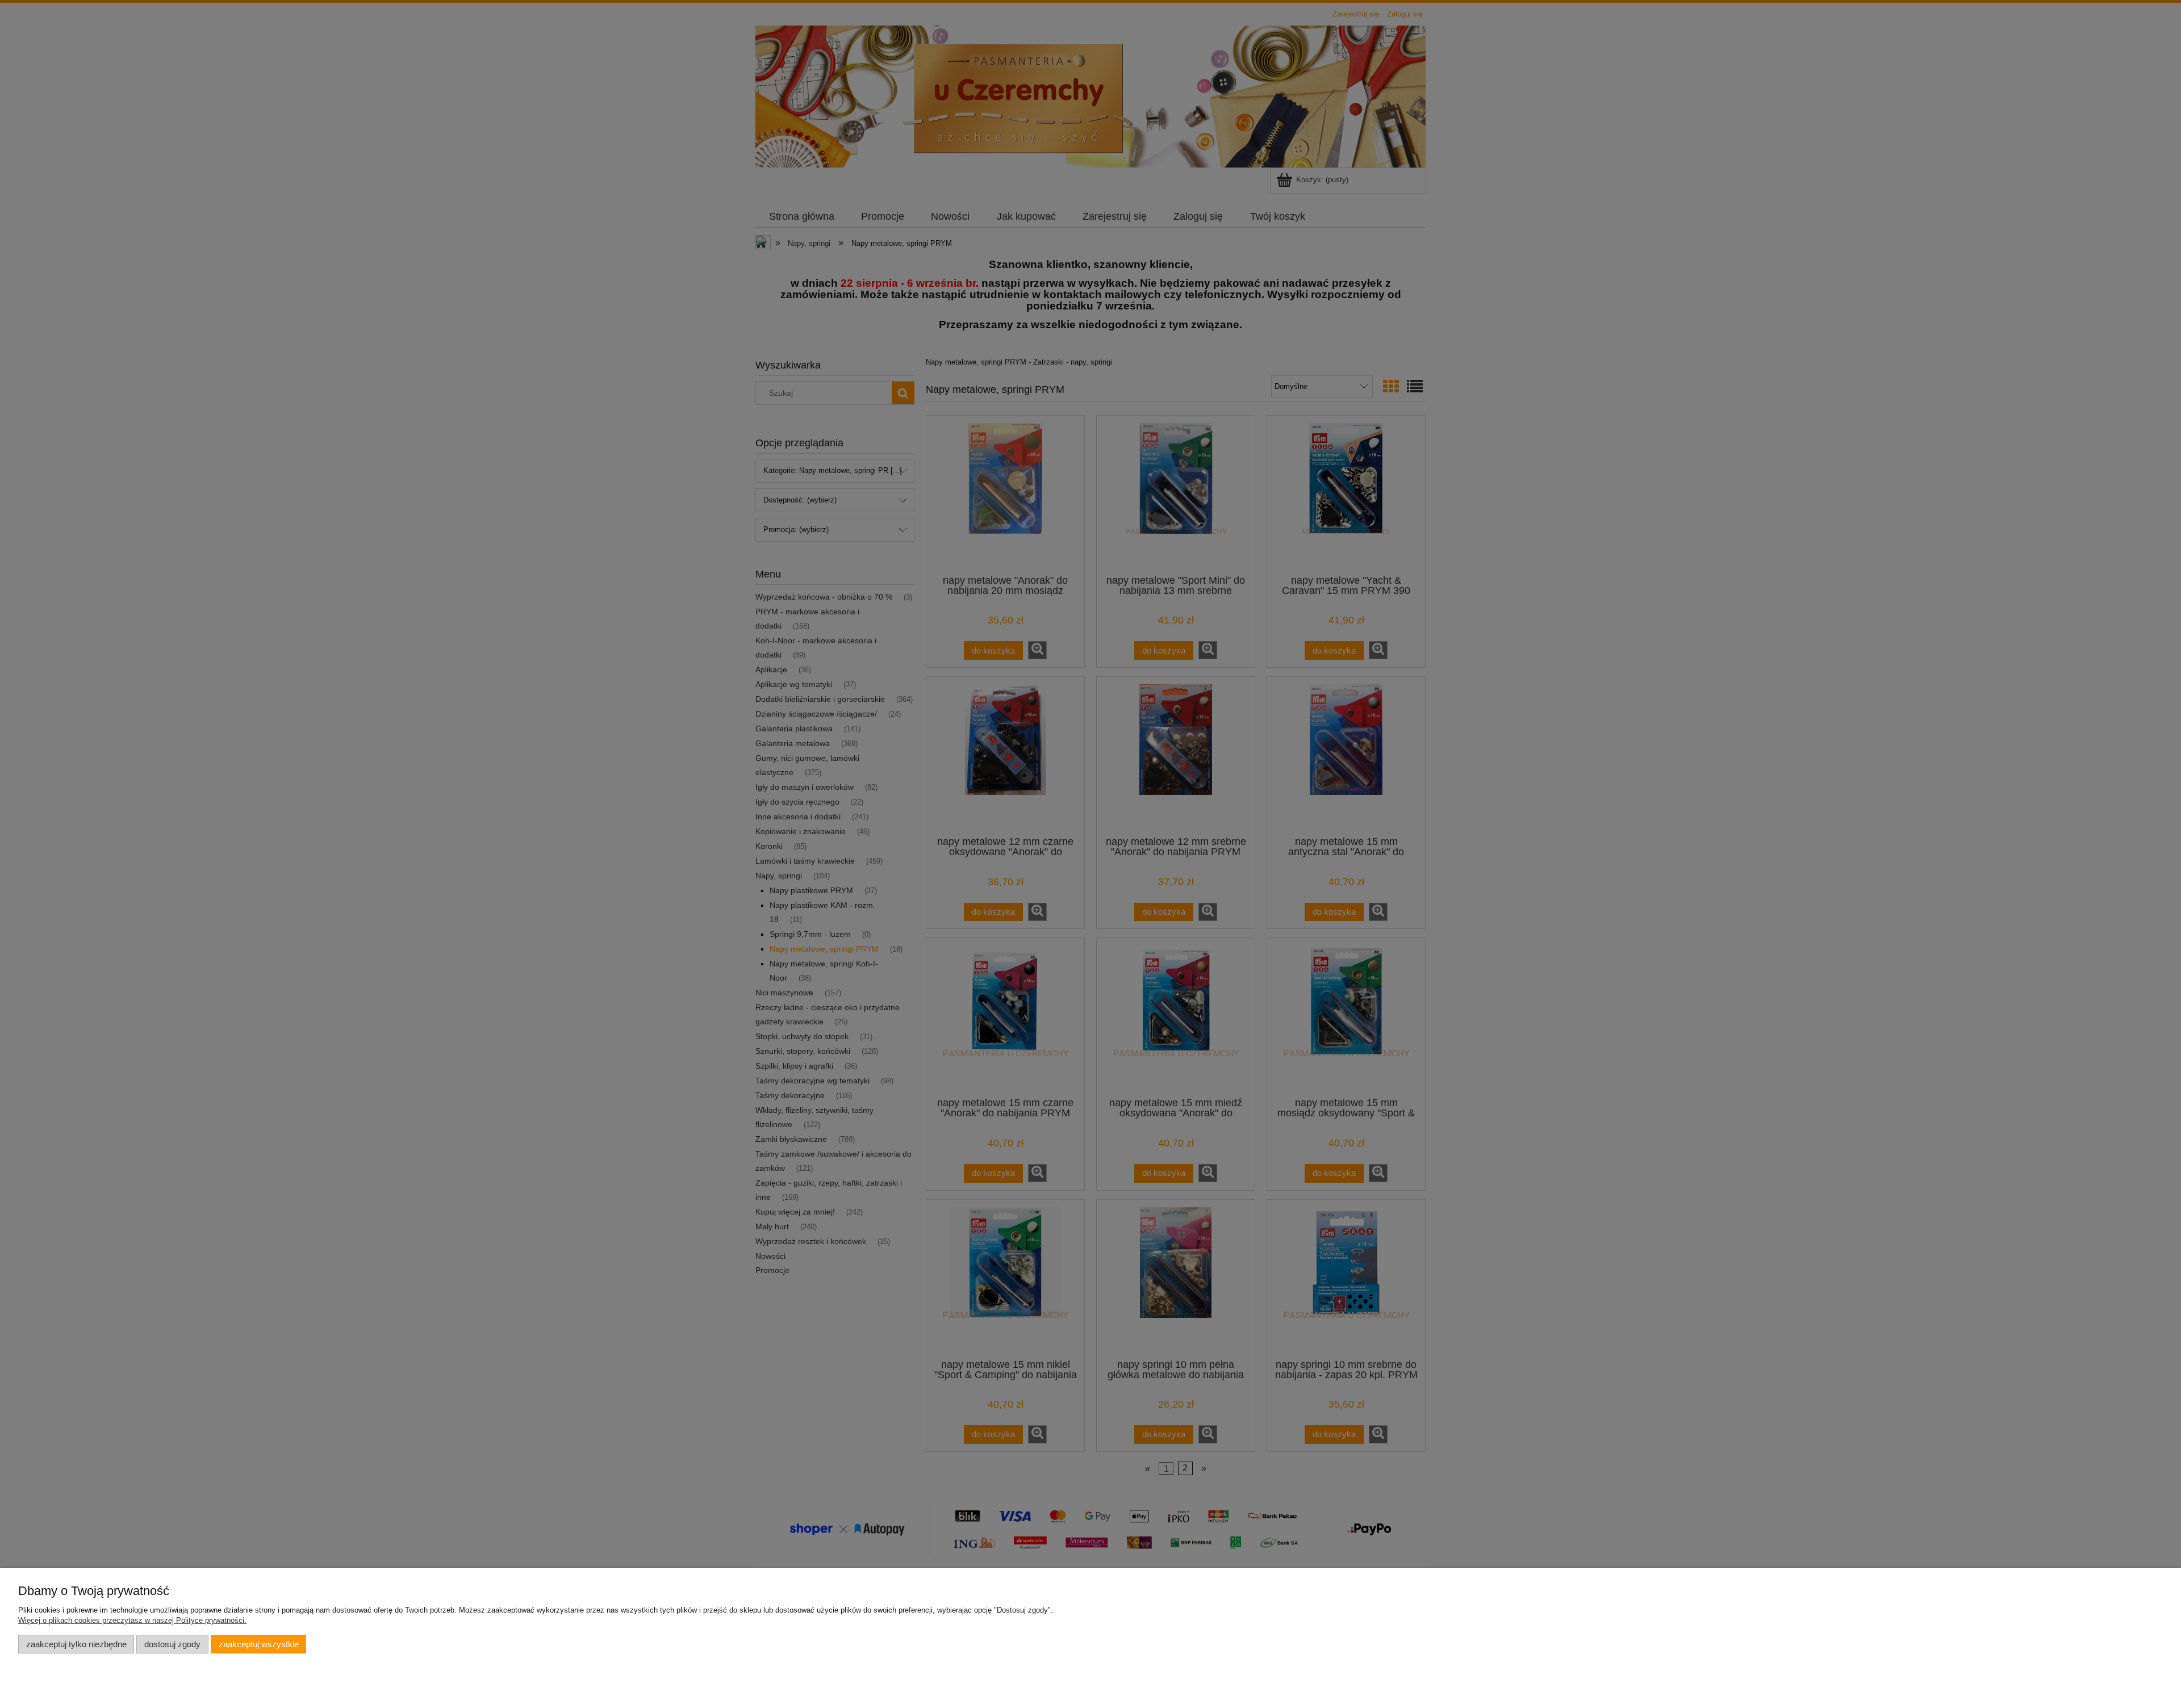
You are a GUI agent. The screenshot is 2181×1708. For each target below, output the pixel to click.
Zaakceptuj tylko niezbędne (76, 1644)
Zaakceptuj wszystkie (259, 1644)
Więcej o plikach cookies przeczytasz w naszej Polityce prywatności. (132, 1620)
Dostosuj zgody (172, 1644)
